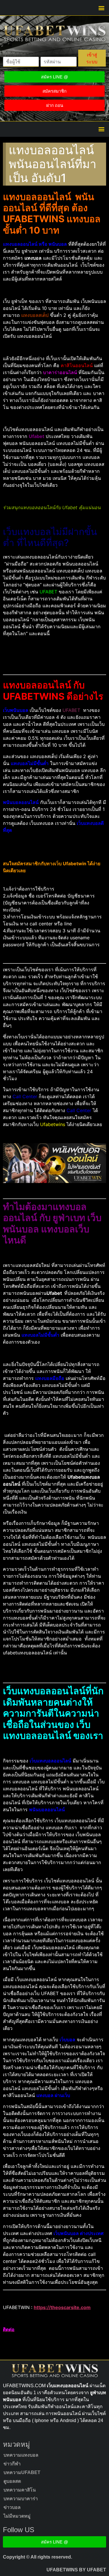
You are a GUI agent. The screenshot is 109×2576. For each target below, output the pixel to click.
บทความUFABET (22, 2472)
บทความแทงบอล (21, 2455)
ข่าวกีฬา (12, 2464)
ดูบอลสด (12, 2481)
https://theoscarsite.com (62, 2307)
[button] (101, 8)
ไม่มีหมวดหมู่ (17, 2516)
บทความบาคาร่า (21, 2499)
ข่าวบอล (12, 2507)
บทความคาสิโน (20, 2490)
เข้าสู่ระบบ (92, 58)
